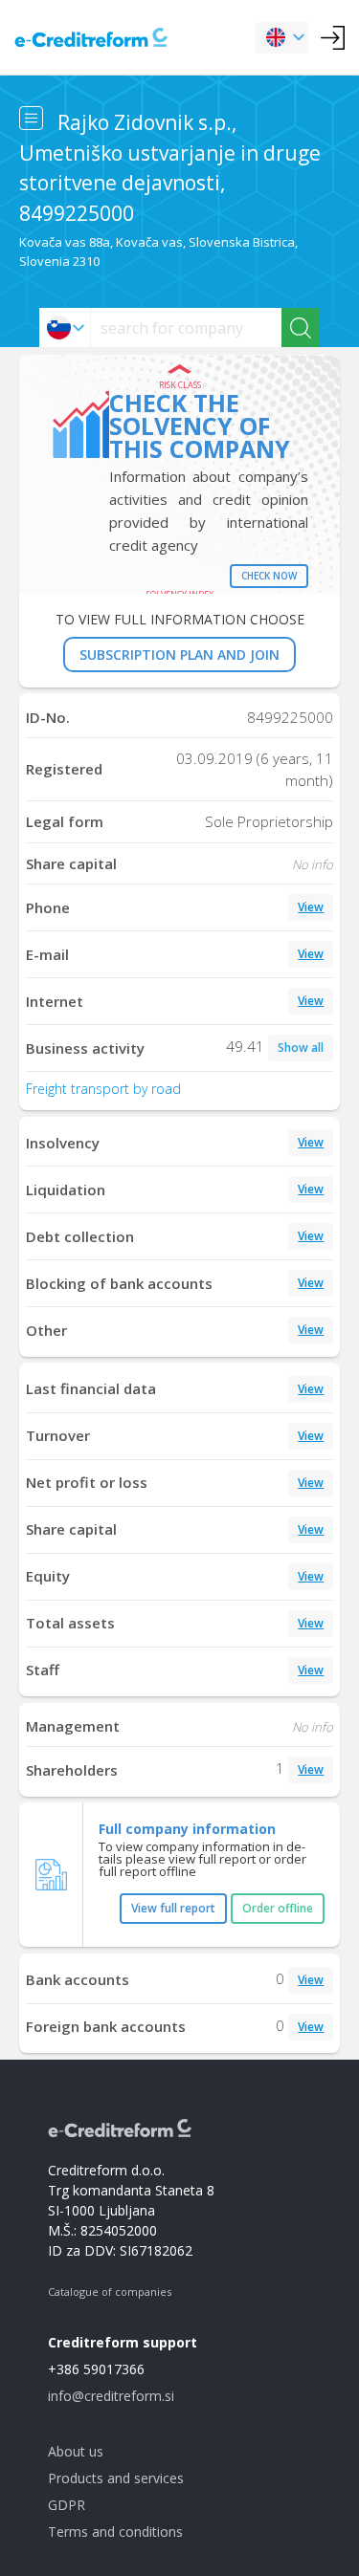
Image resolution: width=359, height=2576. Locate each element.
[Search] (301, 327)
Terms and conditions (115, 2532)
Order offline (278, 1908)
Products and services (116, 2478)
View (311, 907)
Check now (269, 576)
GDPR (67, 2505)
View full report (173, 1908)
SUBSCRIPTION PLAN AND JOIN (179, 655)
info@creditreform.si (111, 2396)
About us (76, 2451)
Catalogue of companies (110, 2292)
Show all (301, 1048)
